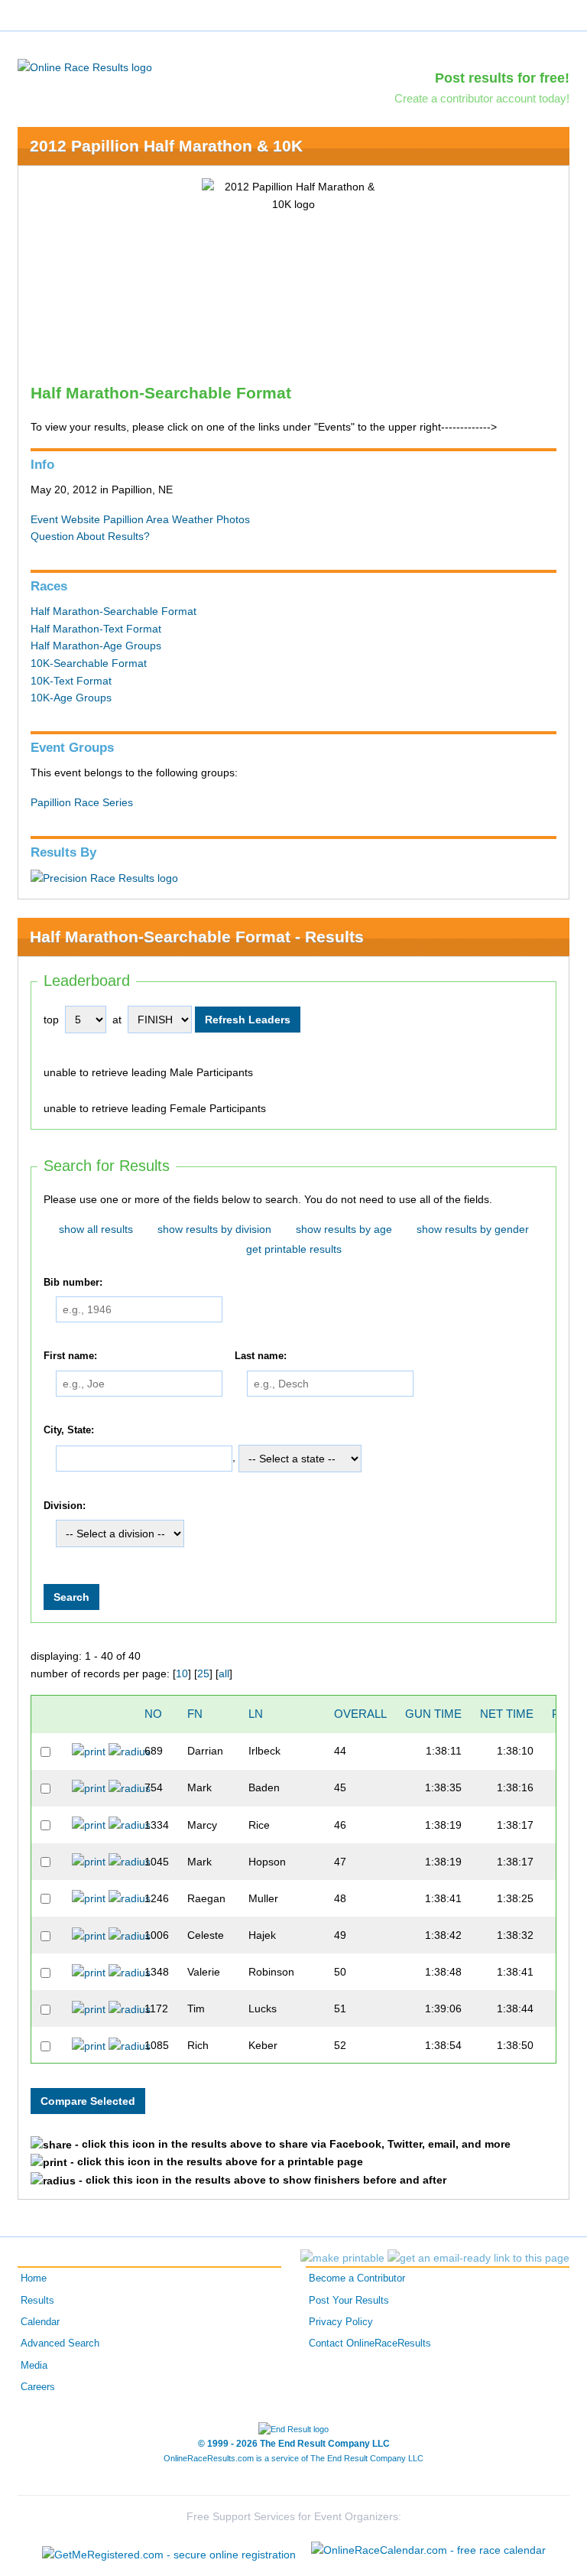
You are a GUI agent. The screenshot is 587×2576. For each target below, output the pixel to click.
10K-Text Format (71, 681)
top (51, 1020)
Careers (38, 2387)
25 (203, 1673)
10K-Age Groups (71, 698)
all (224, 1673)
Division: (65, 1506)
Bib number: (73, 1283)
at (117, 1020)
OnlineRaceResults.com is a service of (293, 2458)
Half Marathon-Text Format (96, 629)
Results (37, 2301)
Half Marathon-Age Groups (96, 646)
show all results (96, 1229)
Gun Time (433, 1714)
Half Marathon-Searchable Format (114, 611)
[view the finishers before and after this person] (130, 1751)
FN (195, 1714)
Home (34, 2278)
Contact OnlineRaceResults (370, 2343)
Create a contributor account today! (482, 98)
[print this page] (342, 2258)
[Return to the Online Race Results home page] (85, 67)
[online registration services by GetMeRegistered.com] (169, 2550)
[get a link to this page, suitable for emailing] (478, 2258)
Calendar (40, 2322)
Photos (233, 519)
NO (153, 1714)
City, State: (69, 1430)
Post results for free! (502, 78)
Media (34, 2366)
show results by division (214, 1229)
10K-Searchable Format (89, 663)
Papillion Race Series (82, 802)
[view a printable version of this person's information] (89, 1751)
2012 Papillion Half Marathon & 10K (166, 146)
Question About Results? (90, 536)
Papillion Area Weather (158, 519)
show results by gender (473, 1229)
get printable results (294, 1249)
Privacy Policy (341, 2322)
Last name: (261, 1357)
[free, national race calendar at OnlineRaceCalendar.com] (428, 2550)
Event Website (65, 519)
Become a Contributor (357, 2278)
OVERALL (360, 1714)
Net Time (507, 1714)
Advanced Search (60, 2343)
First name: (70, 1357)
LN (256, 1714)
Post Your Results (349, 2301)
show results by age (344, 1229)
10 (182, 1673)
